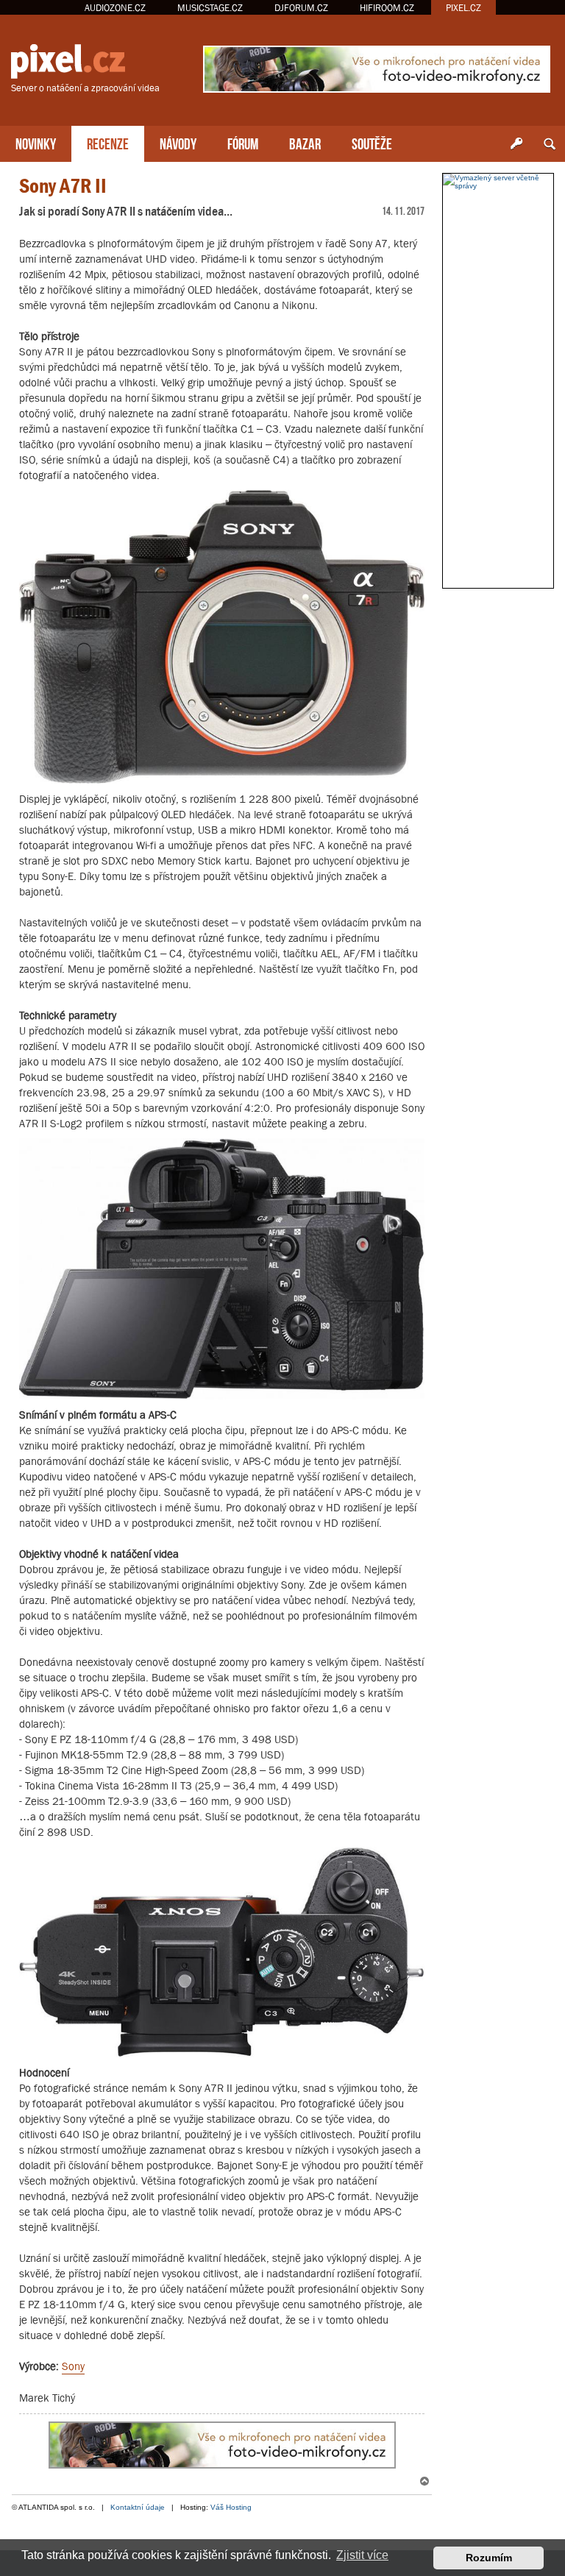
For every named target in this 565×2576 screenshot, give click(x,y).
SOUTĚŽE (372, 142)
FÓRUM (243, 142)
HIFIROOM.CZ (387, 8)
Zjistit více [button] (362, 2555)
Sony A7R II (63, 186)
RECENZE (108, 142)
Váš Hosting (231, 2507)
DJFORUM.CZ (301, 8)
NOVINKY (36, 142)
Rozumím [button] (489, 2558)
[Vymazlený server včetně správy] (498, 182)
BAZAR (305, 142)
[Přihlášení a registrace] (516, 144)
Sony (73, 2366)
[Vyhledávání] (550, 144)
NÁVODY (178, 142)
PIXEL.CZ (463, 8)
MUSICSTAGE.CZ (210, 8)
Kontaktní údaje (138, 2507)
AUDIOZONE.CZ (115, 8)
